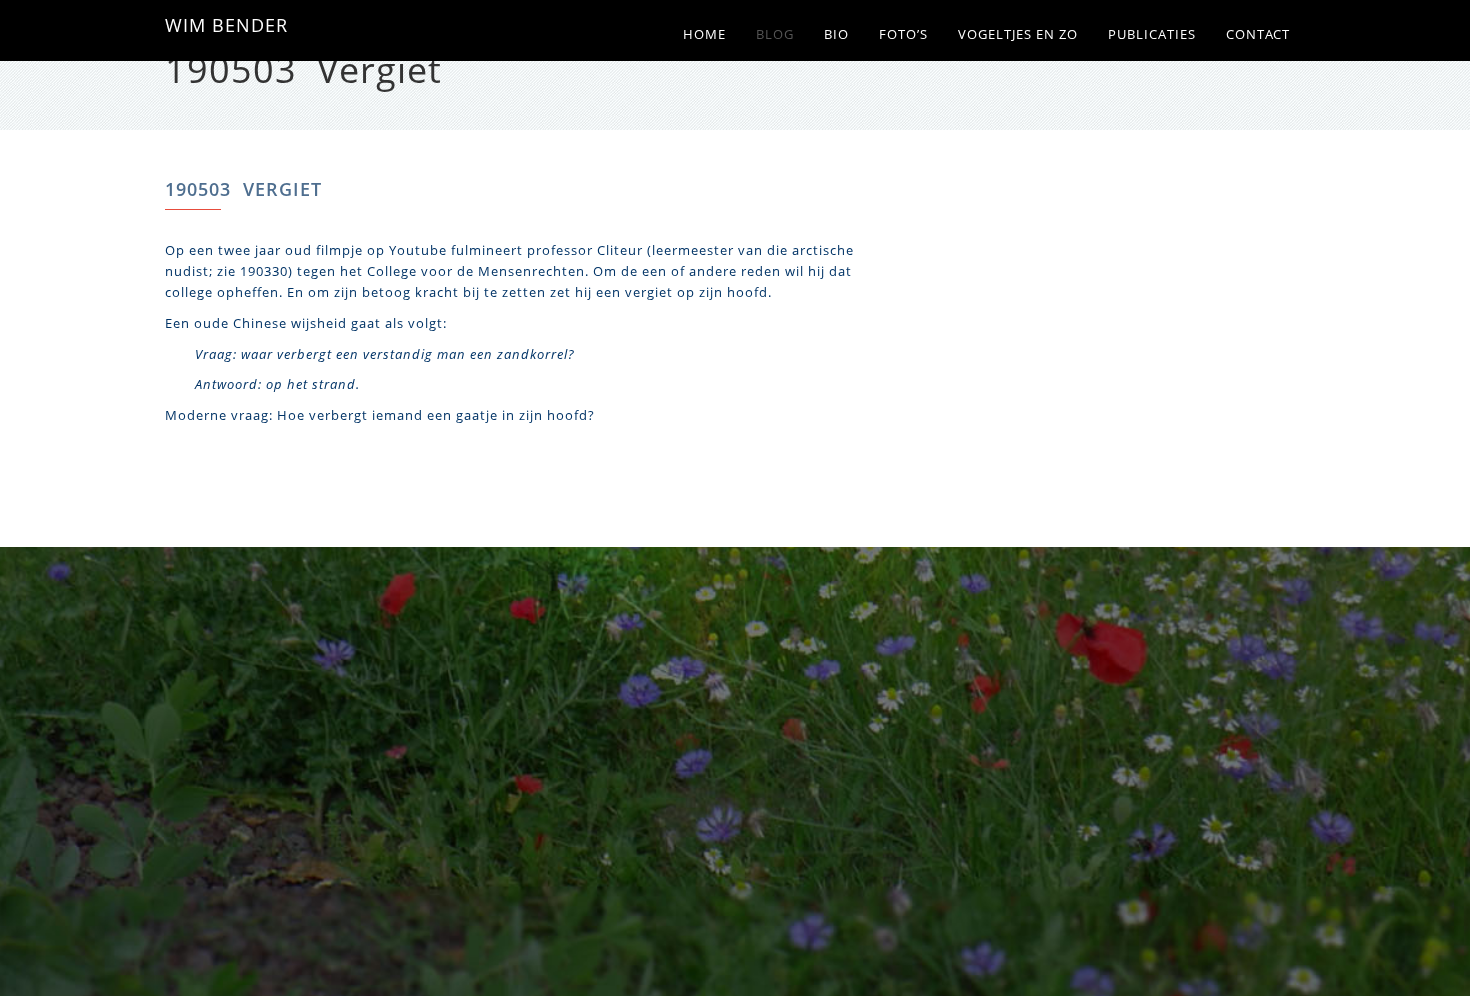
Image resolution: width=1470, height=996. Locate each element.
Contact (1258, 34)
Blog (775, 34)
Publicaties (1152, 34)
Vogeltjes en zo (1018, 34)
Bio (836, 34)
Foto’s (903, 34)
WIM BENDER (226, 25)
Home (704, 34)
